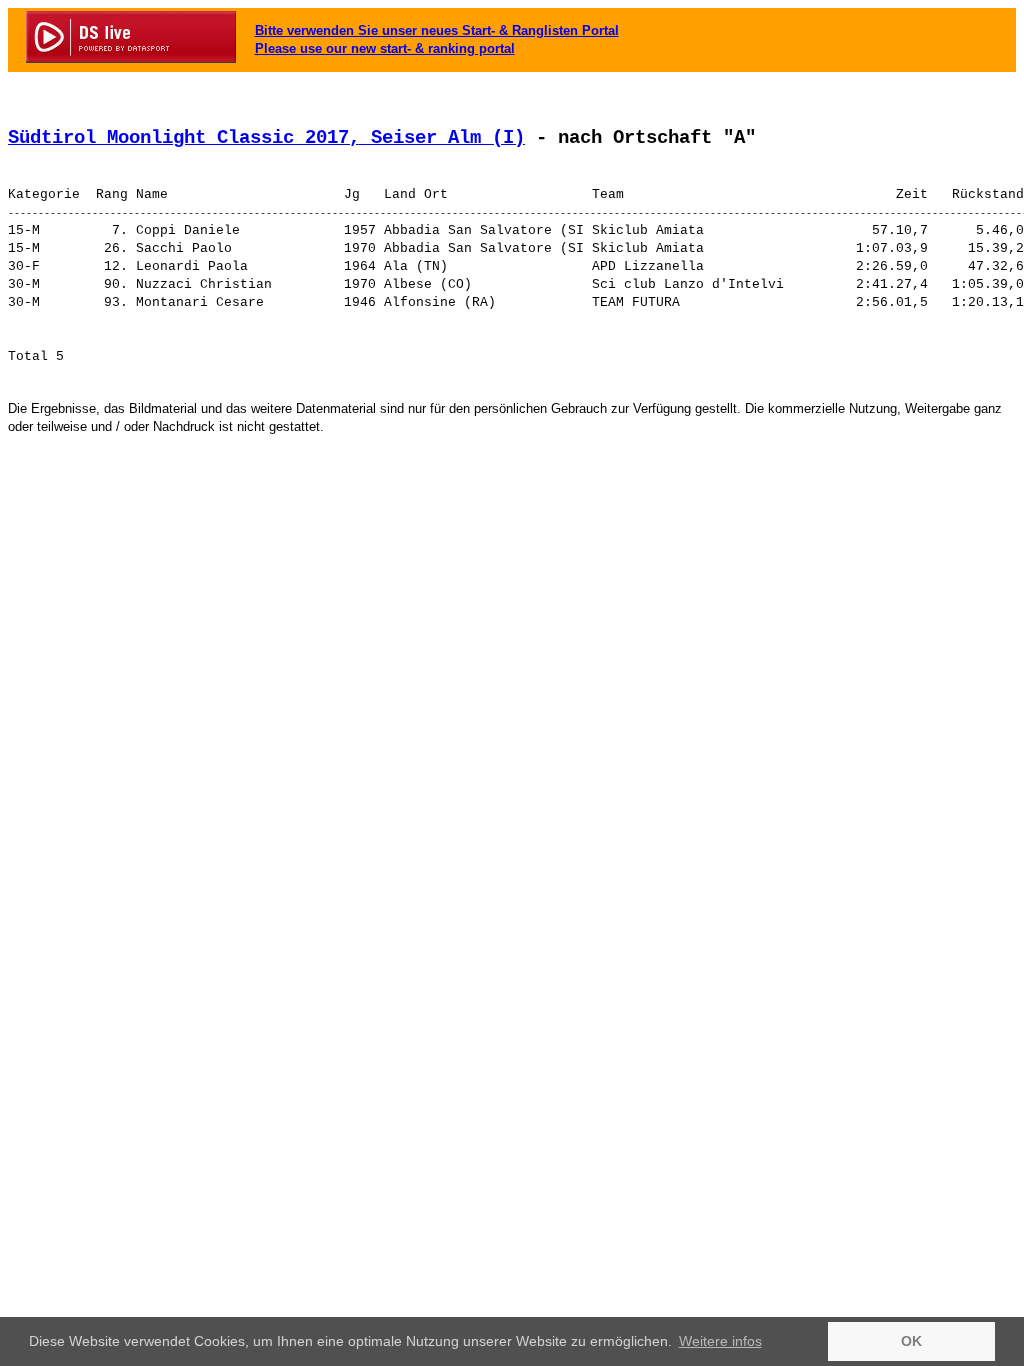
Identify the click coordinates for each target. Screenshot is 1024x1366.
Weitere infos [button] (720, 1341)
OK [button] (911, 1341)
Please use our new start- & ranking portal (385, 48)
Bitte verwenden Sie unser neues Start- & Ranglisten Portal (437, 30)
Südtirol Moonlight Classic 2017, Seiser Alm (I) (266, 138)
